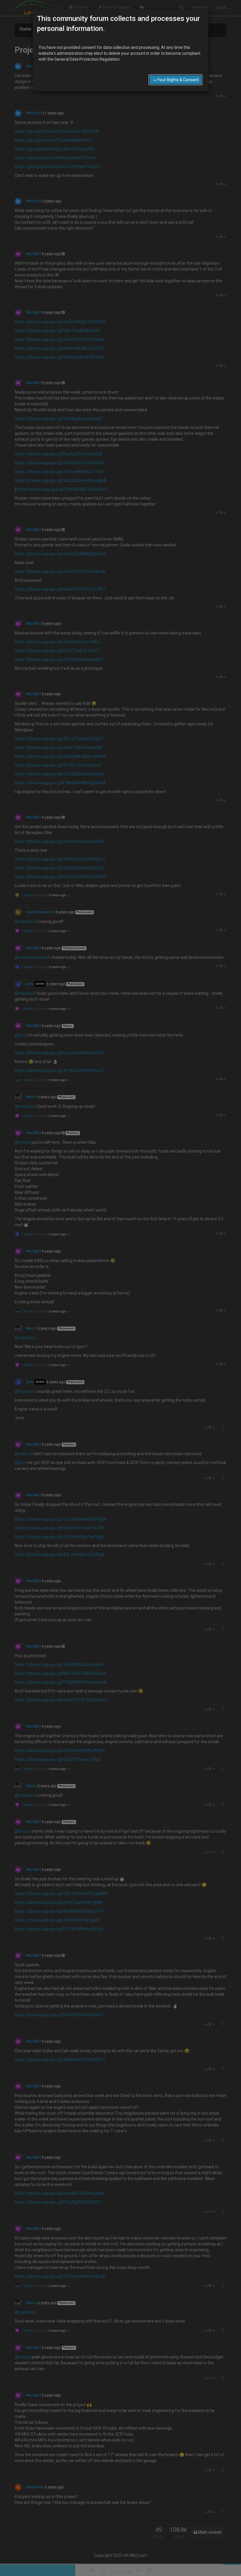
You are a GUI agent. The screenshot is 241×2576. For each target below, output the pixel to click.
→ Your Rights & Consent (175, 80)
